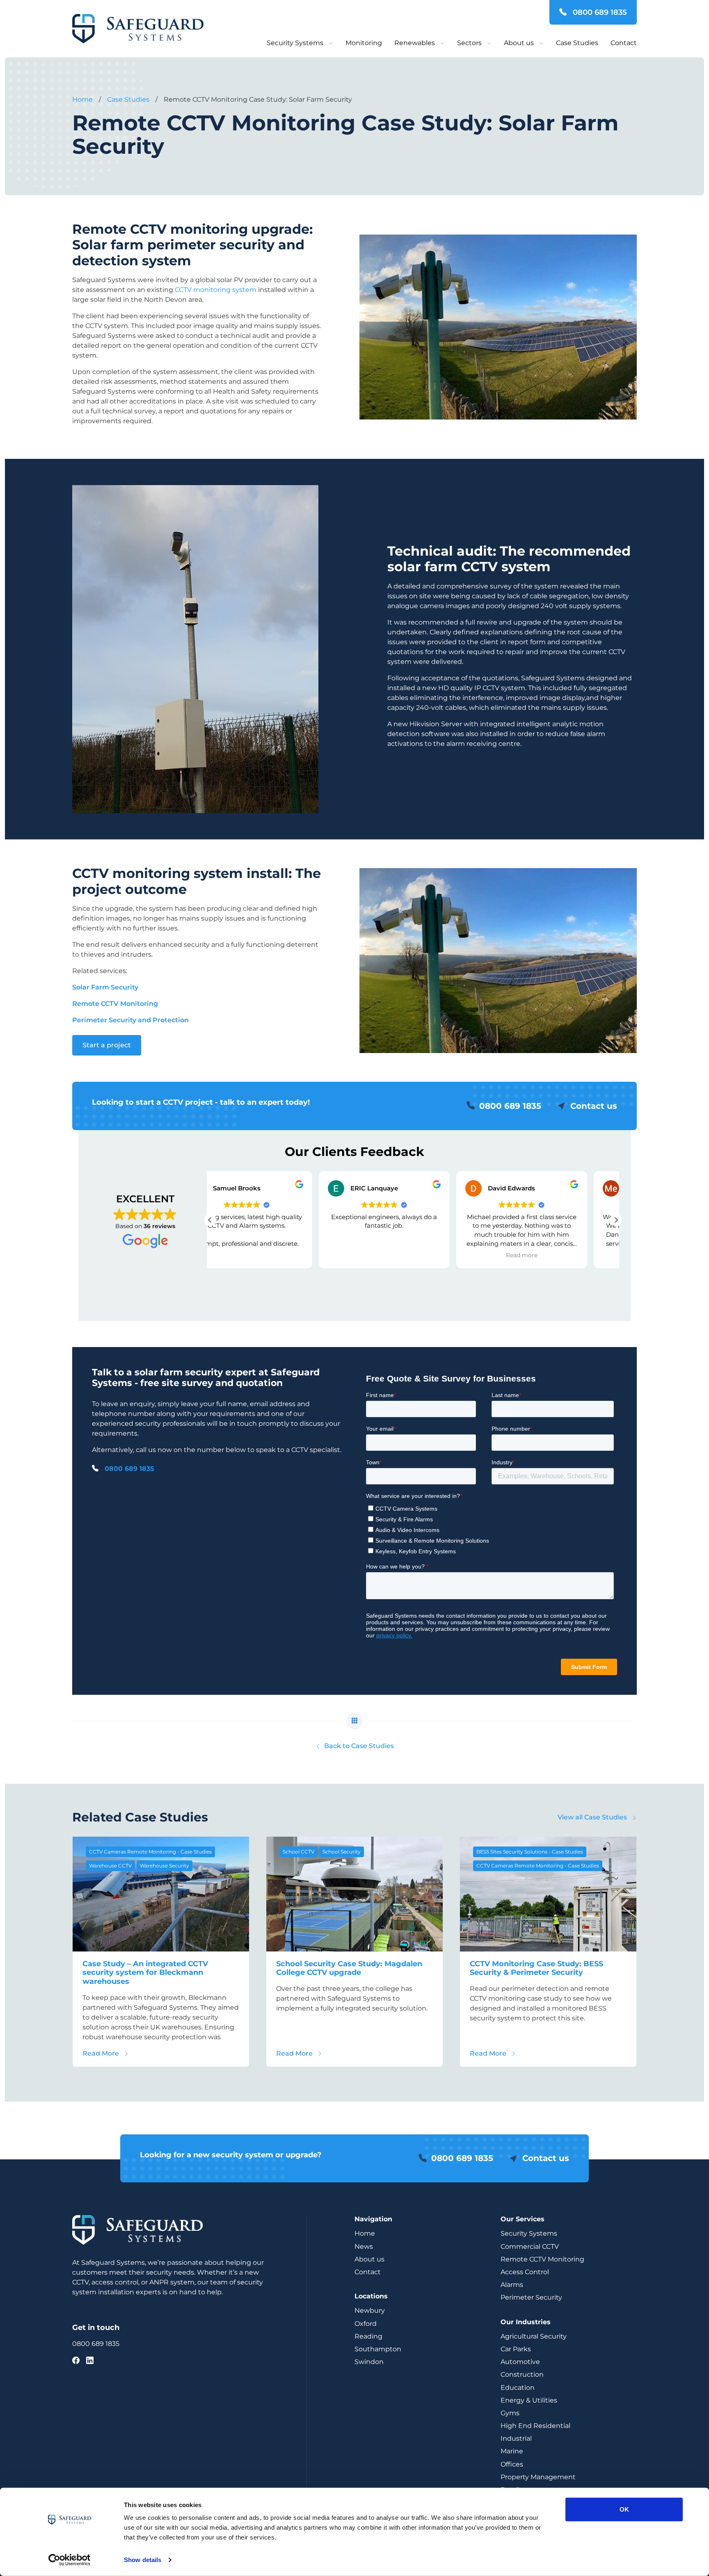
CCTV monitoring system (216, 290)
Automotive (520, 2362)
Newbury (370, 2310)
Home (365, 2233)
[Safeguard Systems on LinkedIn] (90, 2361)
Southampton (378, 2349)
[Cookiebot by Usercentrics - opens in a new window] (70, 2560)
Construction (522, 2374)
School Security (342, 1852)
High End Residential (535, 2426)
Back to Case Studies (358, 1746)
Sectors (469, 43)
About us (519, 43)
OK (624, 2509)
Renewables (415, 43)
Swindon (369, 2362)
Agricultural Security (534, 2336)
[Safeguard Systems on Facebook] (76, 2361)
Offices (512, 2464)
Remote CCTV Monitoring (542, 2259)
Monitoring (364, 43)
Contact (624, 43)
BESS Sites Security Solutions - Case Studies (530, 1852)
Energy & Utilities (529, 2400)
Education (518, 2388)
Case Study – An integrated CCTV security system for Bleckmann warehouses (145, 1973)
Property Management (538, 2477)
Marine (512, 2451)
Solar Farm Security (105, 987)
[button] (616, 1220)
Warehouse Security (165, 1866)
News (364, 2247)
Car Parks (516, 2349)
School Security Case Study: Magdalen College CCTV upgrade (349, 1968)
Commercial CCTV (530, 2247)
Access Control (525, 2272)
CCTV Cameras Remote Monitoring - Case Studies (150, 1852)
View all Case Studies (593, 1817)
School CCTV (298, 1852)
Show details (143, 2560)
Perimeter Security (531, 2297)
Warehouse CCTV (110, 1866)
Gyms (510, 2413)
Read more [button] (413, 1255)
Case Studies (577, 43)
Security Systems (295, 43)
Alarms (512, 2285)
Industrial (516, 2438)
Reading (368, 2336)
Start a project (107, 1045)
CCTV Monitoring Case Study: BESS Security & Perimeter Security (536, 1968)
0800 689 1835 (599, 12)
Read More (106, 2053)
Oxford (366, 2324)
